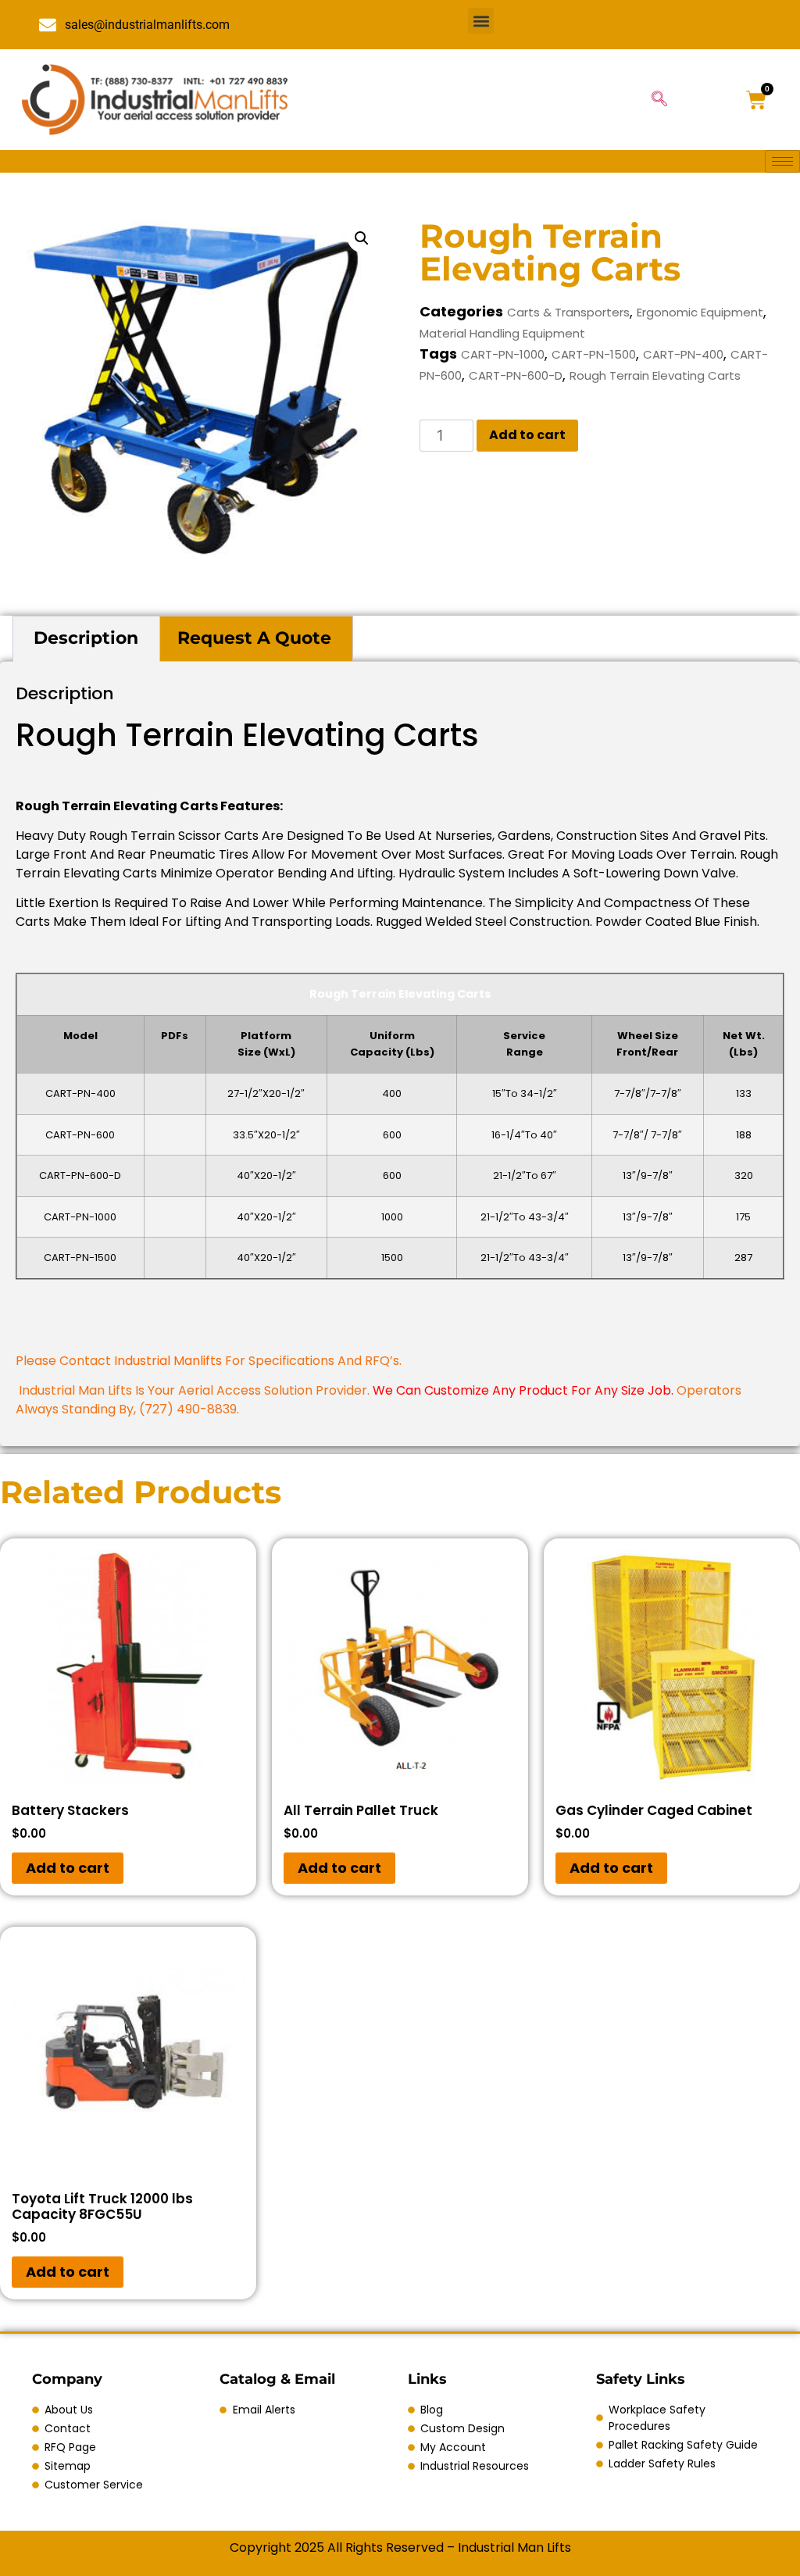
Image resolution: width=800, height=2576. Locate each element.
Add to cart (527, 435)
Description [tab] (86, 638)
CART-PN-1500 (594, 354)
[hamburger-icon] (782, 161)
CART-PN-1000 (503, 354)
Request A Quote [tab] (254, 638)
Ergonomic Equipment (700, 312)
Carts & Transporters (568, 312)
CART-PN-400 (683, 354)
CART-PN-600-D (516, 375)
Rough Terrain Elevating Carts (655, 375)
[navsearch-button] (659, 100)
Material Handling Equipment (502, 333)
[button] (481, 21)
